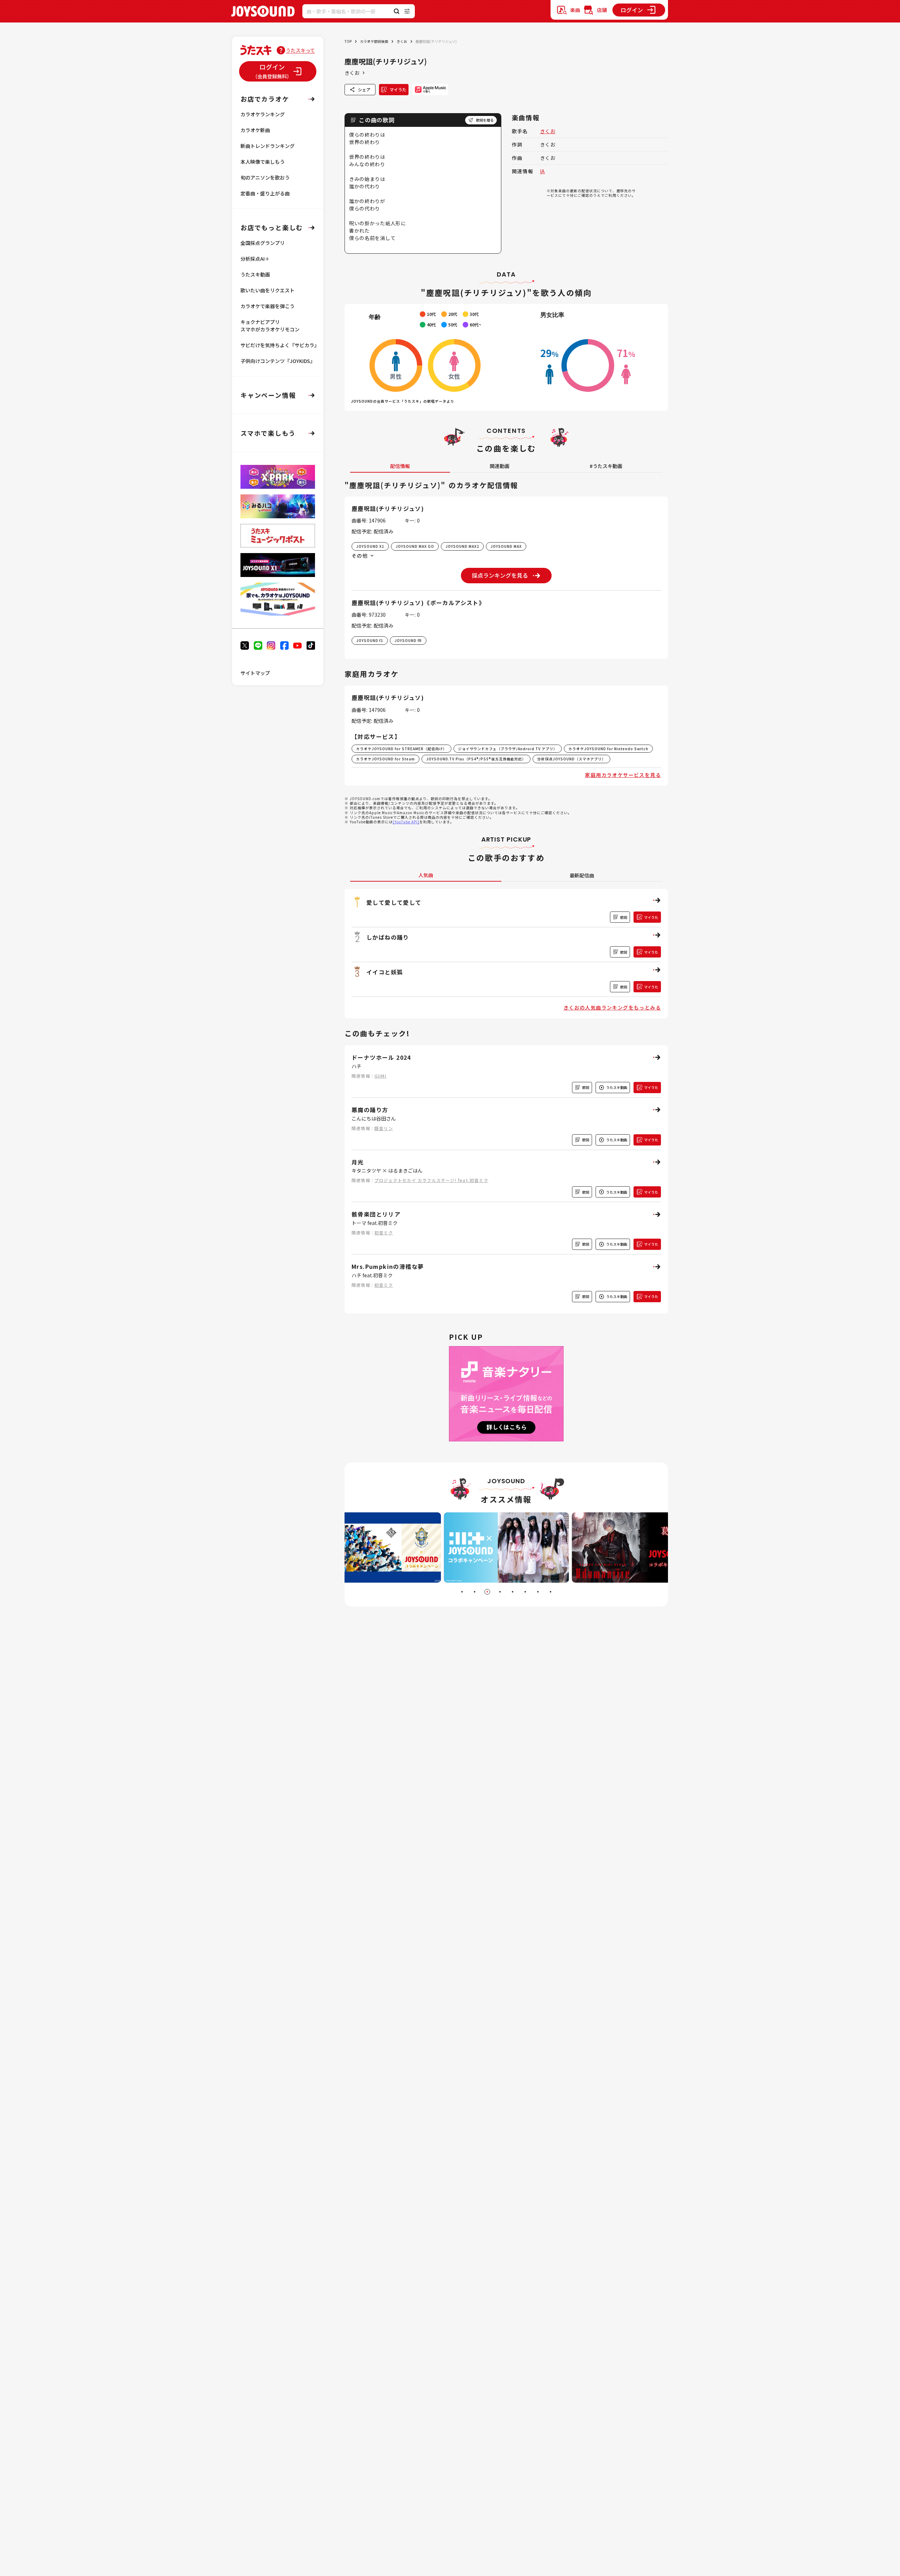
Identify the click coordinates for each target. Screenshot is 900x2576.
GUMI (380, 1076)
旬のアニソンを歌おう (265, 177)
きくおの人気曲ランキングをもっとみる (612, 1007)
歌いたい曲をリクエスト (268, 290)
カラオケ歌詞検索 (374, 41)
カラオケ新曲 (255, 130)
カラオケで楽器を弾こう (268, 306)
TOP (348, 41)
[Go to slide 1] (462, 1592)
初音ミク (384, 1232)
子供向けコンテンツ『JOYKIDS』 (278, 361)
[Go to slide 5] (513, 1592)
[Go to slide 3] (487, 1592)
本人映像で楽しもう (263, 162)
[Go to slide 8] (551, 1592)
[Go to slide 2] (475, 1592)
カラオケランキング (263, 114)
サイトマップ (255, 673)
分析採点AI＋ (255, 259)
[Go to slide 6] (525, 1592)
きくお (402, 41)
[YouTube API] (406, 822)
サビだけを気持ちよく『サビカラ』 (280, 345)
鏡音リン (384, 1128)
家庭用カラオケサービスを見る (623, 775)
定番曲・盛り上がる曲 (265, 193)
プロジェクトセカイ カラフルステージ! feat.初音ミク (431, 1180)
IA (542, 171)
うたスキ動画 (255, 274)
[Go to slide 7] (538, 1592)
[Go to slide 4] (500, 1592)
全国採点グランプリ (263, 243)
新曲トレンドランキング (268, 146)
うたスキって (300, 50)
